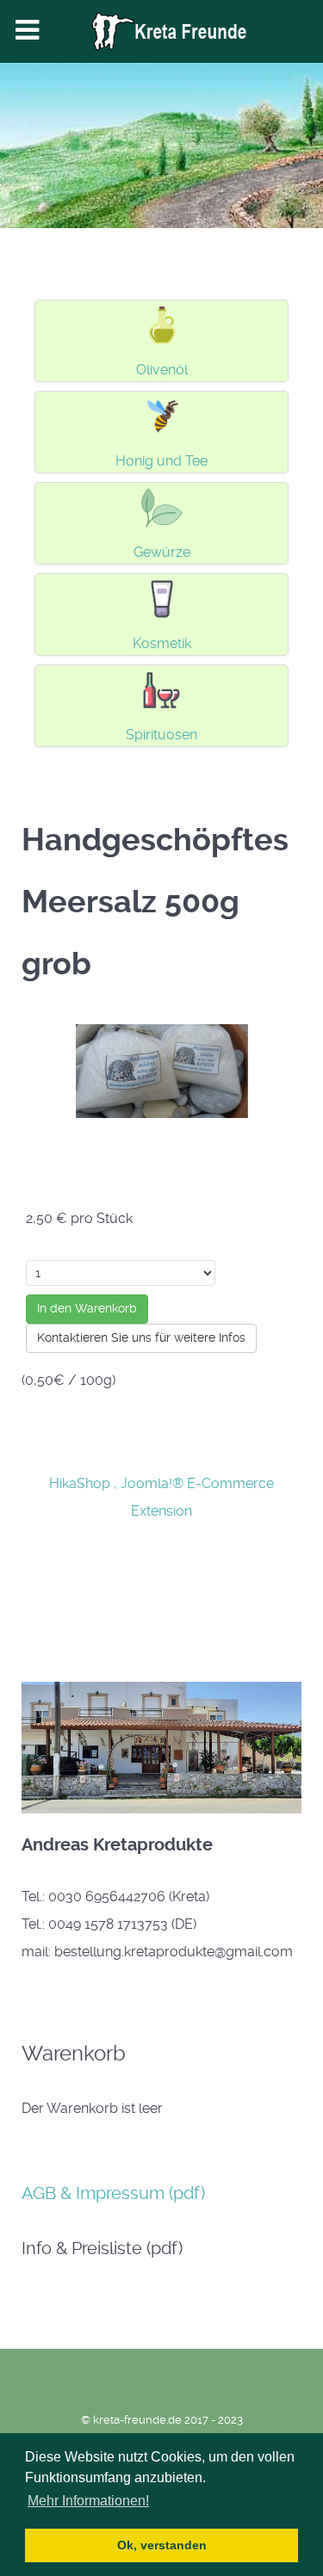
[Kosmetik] (162, 598)
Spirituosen (161, 735)
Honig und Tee (161, 461)
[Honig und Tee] (162, 415)
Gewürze (162, 552)
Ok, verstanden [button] (162, 2545)
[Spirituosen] (162, 689)
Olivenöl (162, 370)
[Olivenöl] (162, 324)
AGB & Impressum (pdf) (113, 2193)
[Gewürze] (162, 507)
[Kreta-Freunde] (161, 31)
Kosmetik (162, 643)
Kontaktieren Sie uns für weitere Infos (141, 1337)
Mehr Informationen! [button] (88, 2501)
